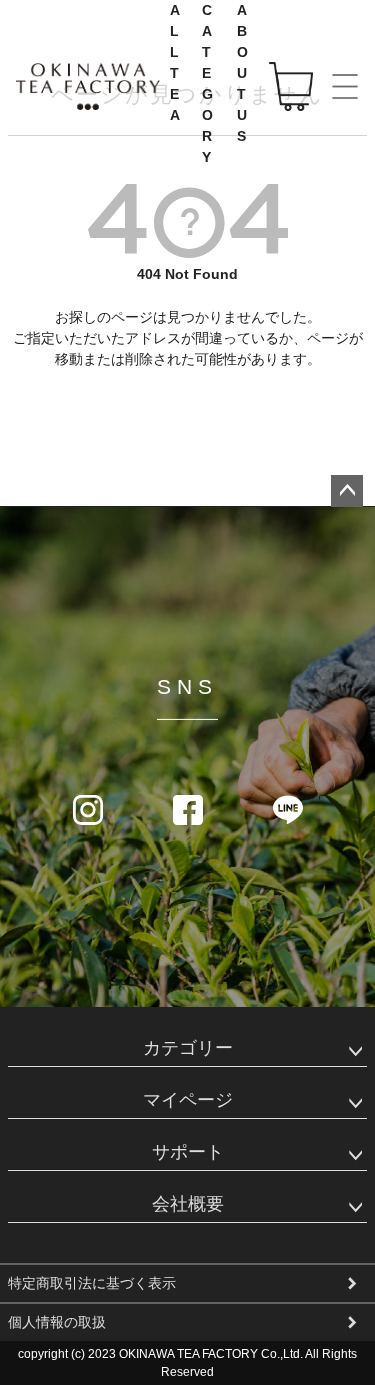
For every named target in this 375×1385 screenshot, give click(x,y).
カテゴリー (188, 1048)
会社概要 (188, 1204)
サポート (188, 1152)
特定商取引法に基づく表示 (92, 1283)
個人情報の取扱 (57, 1322)
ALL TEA (176, 62)
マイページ (188, 1100)
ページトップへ (347, 491)
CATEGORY (208, 83)
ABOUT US (243, 73)
